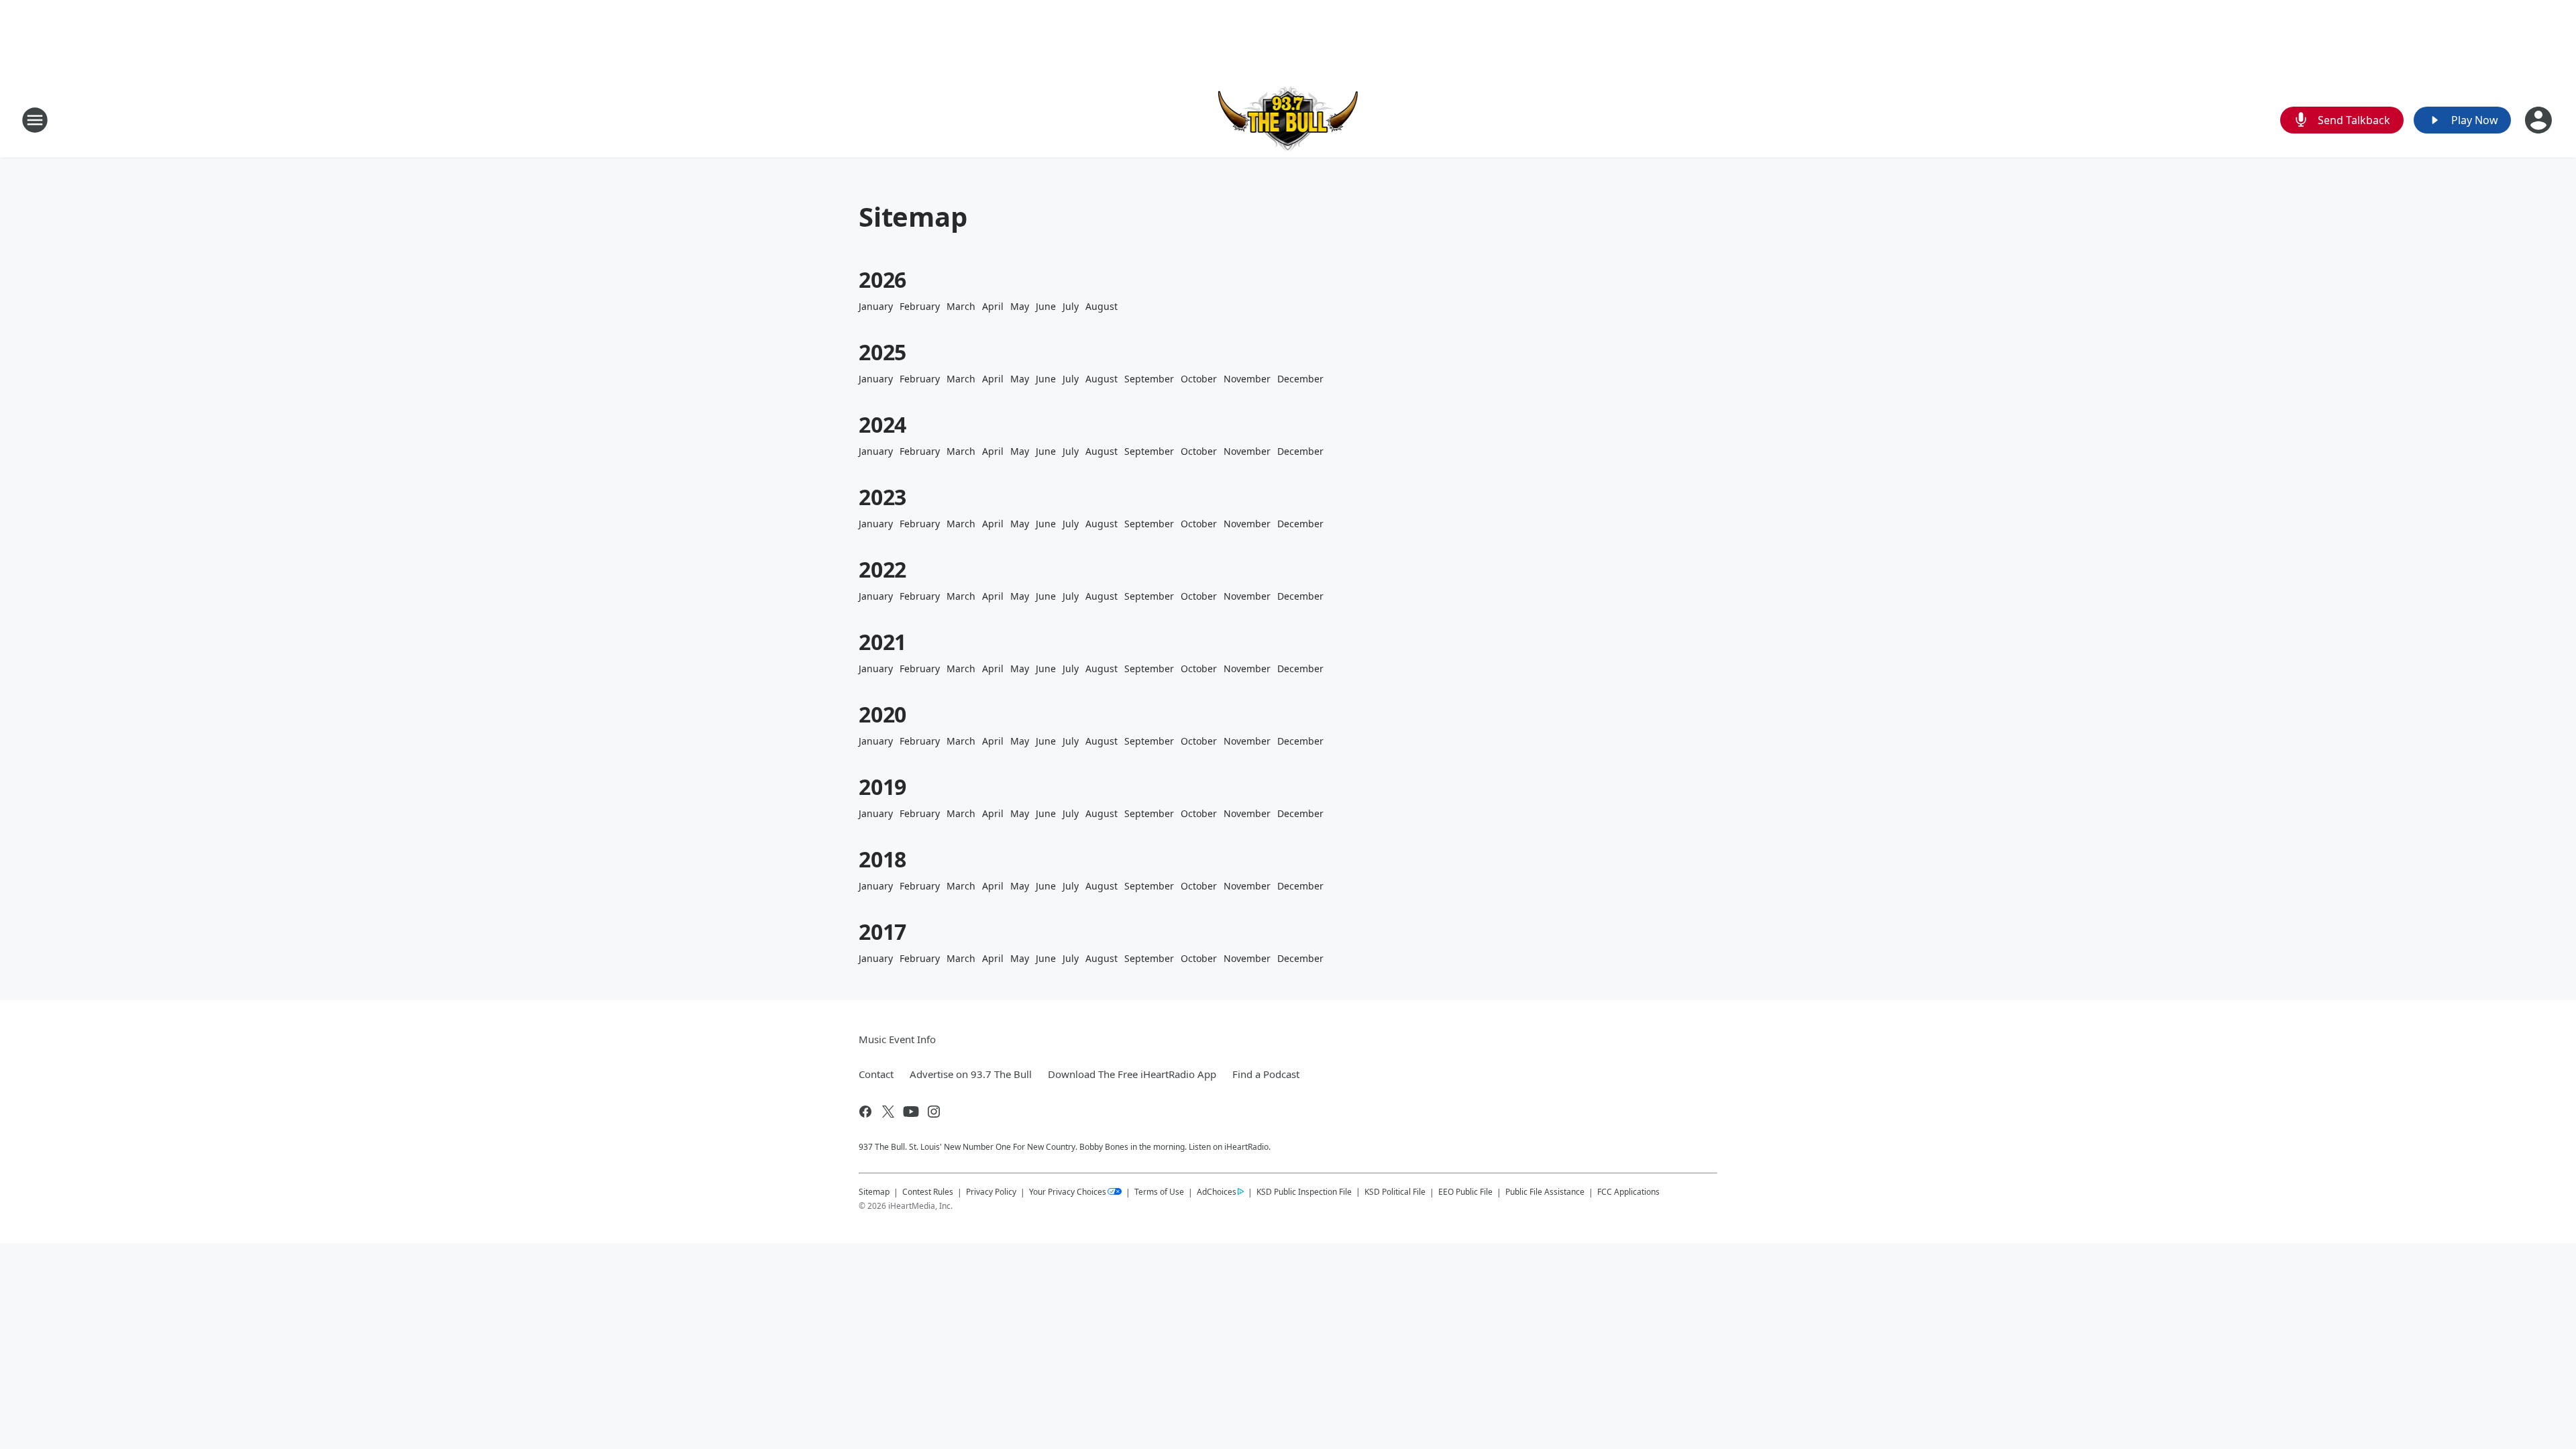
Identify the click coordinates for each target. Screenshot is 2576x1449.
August (1102, 306)
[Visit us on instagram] (934, 1112)
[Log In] (2540, 120)
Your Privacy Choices (1068, 1192)
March (961, 306)
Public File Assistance (1545, 1192)
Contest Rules (928, 1192)
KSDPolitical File (1395, 1192)
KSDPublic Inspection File (1304, 1191)
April (993, 306)
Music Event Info (897, 1039)
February (920, 306)
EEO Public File (1465, 1192)
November (1247, 379)
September (1149, 379)
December (1300, 379)
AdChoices (1217, 1192)
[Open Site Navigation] (35, 120)
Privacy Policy (991, 1192)
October (1199, 379)
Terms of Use (1159, 1192)
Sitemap (874, 1192)
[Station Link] (1288, 120)
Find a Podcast (1266, 1074)
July (1071, 306)
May (1020, 306)
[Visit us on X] (888, 1112)
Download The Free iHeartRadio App (1132, 1074)
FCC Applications (1628, 1191)
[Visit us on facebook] (865, 1112)
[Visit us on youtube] (911, 1112)
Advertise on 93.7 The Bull (971, 1074)
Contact (876, 1074)
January (876, 306)
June (1046, 306)
